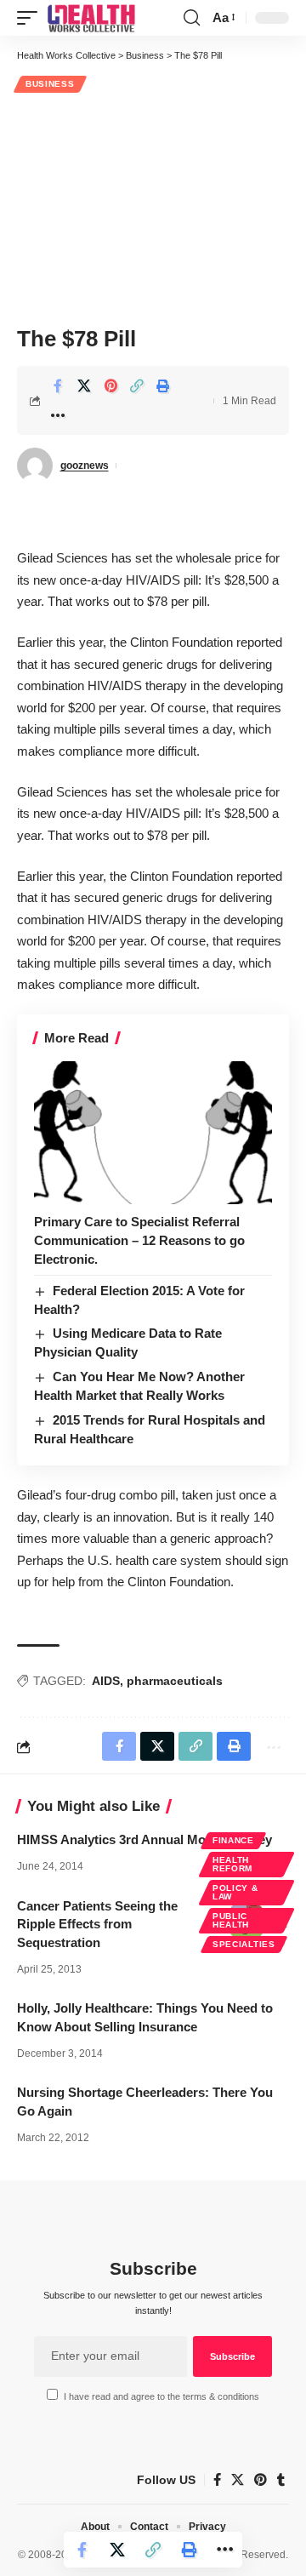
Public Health (231, 1920)
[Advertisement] (153, 207)
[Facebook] (217, 2480)
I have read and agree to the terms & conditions (161, 2396)
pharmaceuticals (175, 1681)
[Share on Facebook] (58, 386)
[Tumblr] (281, 2480)
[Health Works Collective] (91, 18)
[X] (238, 2480)
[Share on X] (84, 386)
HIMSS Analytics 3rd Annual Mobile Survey (144, 1839)
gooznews (85, 466)
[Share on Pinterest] (110, 386)
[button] (31, 18)
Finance (233, 1840)
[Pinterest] (261, 2480)
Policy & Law (235, 1892)
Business (50, 84)
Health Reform (232, 1864)
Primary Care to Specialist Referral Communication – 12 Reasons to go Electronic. (139, 1240)
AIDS (106, 1681)
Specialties (244, 1944)
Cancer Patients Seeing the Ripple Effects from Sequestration (97, 1925)
